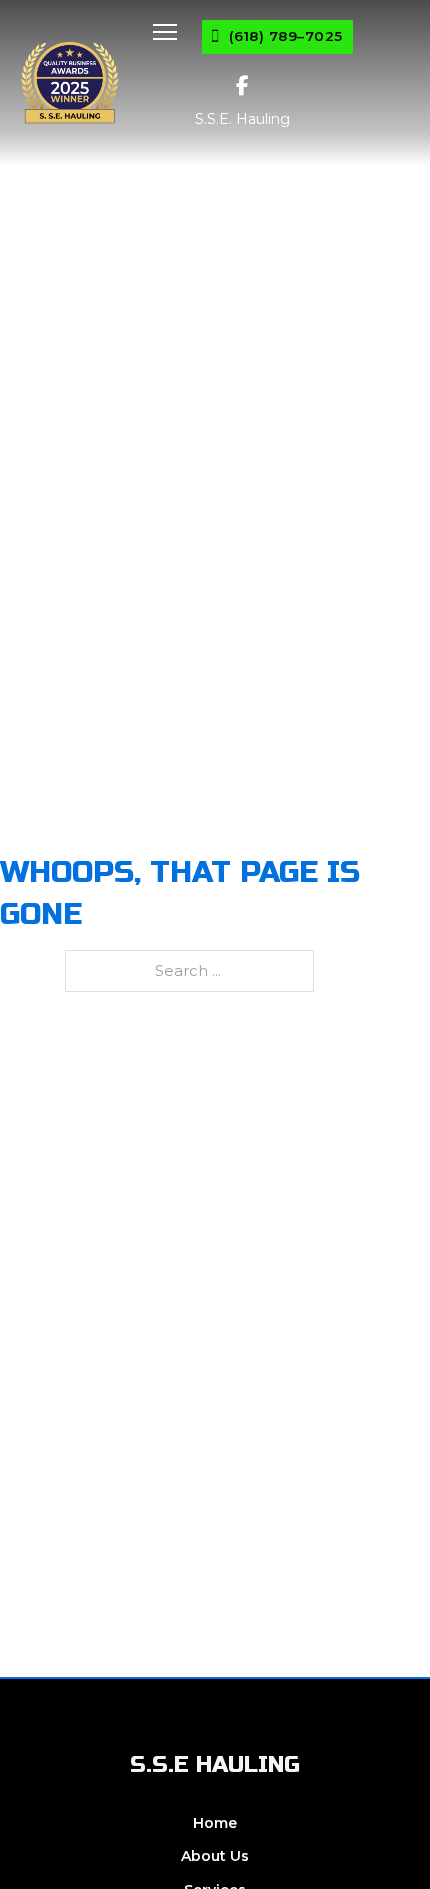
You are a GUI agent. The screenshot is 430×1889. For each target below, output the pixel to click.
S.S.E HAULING (215, 1764)
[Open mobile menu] (165, 32)
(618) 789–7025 (286, 36)
